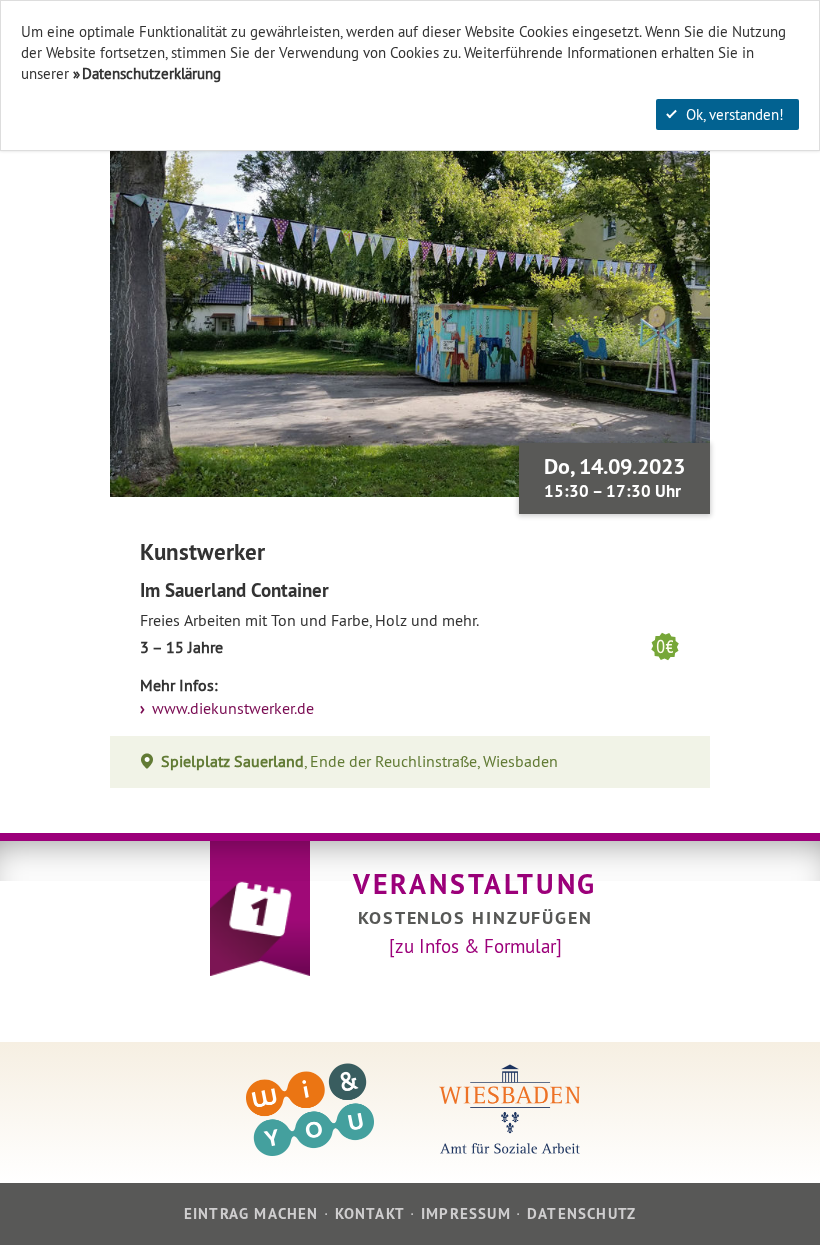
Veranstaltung (475, 884)
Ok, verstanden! (735, 114)
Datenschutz (581, 1213)
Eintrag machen (251, 1213)
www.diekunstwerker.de (231, 708)
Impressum (466, 1213)
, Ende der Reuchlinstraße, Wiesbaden (360, 761)
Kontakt (370, 1213)
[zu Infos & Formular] (475, 946)
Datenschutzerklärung (151, 73)
